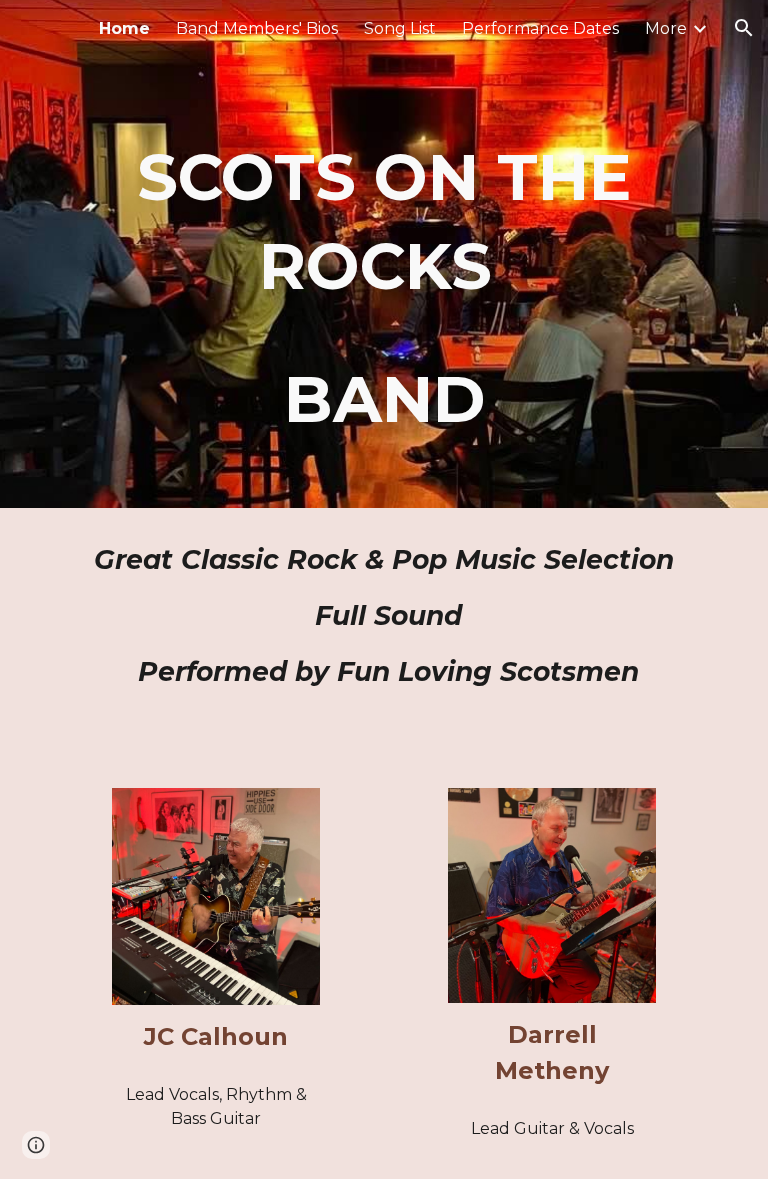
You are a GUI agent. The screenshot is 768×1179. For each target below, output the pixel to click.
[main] (383, 254)
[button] (744, 28)
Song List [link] (400, 28)
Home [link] (124, 28)
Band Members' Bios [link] (257, 28)
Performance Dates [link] (540, 28)
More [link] (666, 28)
